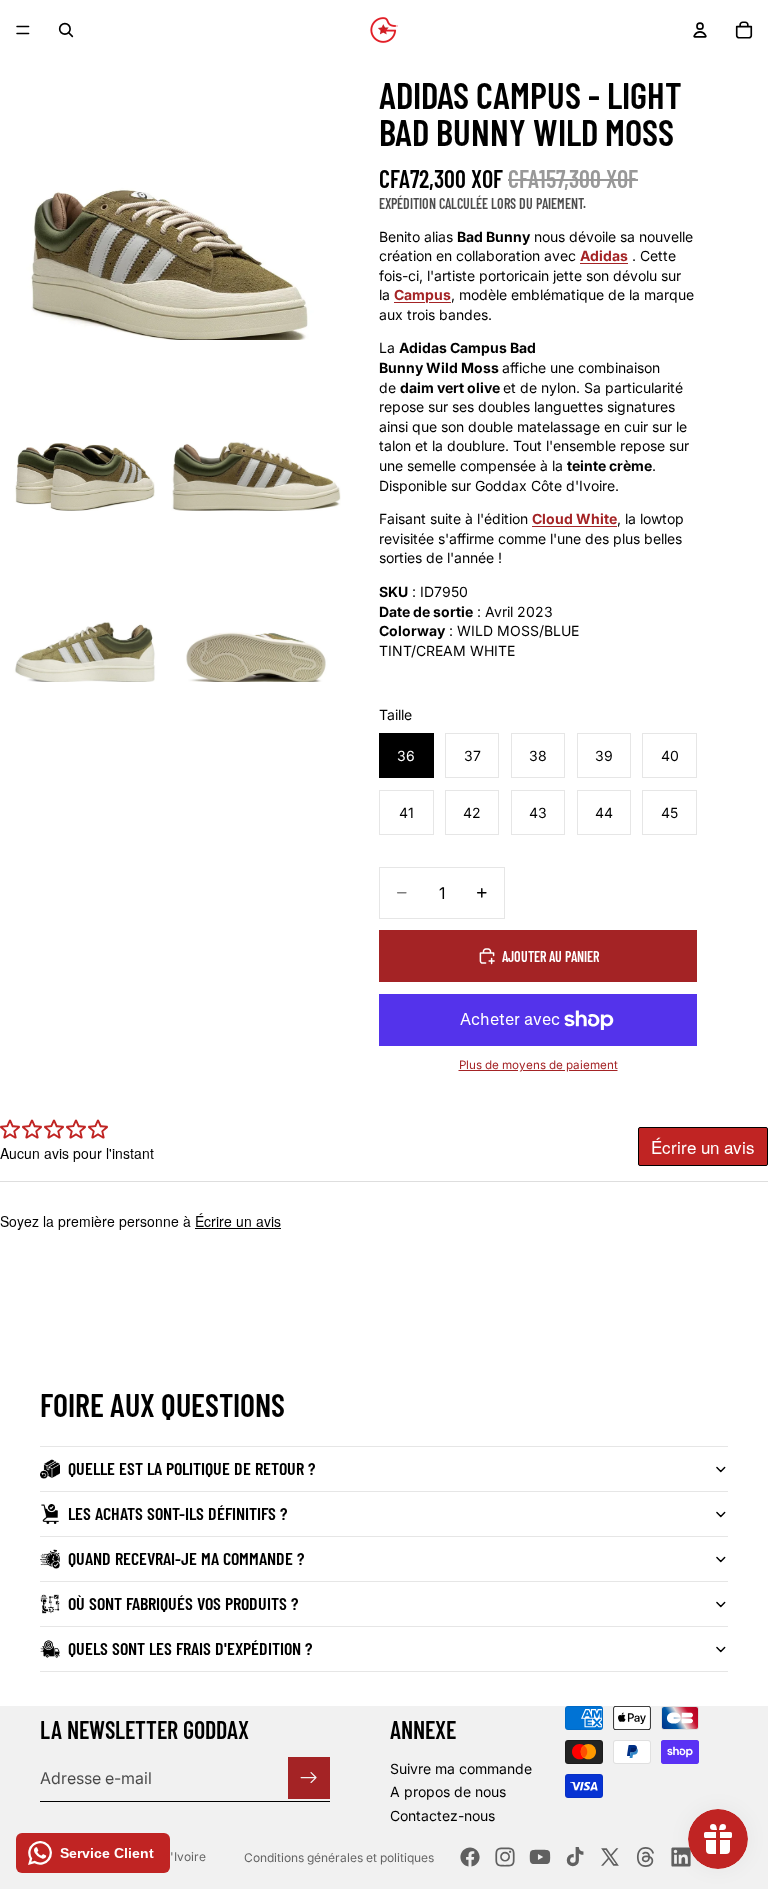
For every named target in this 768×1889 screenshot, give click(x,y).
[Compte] (700, 30)
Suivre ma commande (461, 1767)
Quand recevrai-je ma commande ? (186, 1558)
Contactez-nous (442, 1815)
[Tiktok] (575, 1857)
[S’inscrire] (309, 1778)
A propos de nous (448, 1791)
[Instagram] (505, 1857)
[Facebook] (470, 1857)
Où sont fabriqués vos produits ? (183, 1603)
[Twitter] (610, 1857)
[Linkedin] (681, 1857)
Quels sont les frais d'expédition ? (190, 1648)
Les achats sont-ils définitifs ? (177, 1513)
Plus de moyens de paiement (538, 1065)
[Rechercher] (66, 30)
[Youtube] (540, 1857)
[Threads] (646, 1857)
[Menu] (23, 30)
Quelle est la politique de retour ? (191, 1468)
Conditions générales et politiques (339, 1857)
